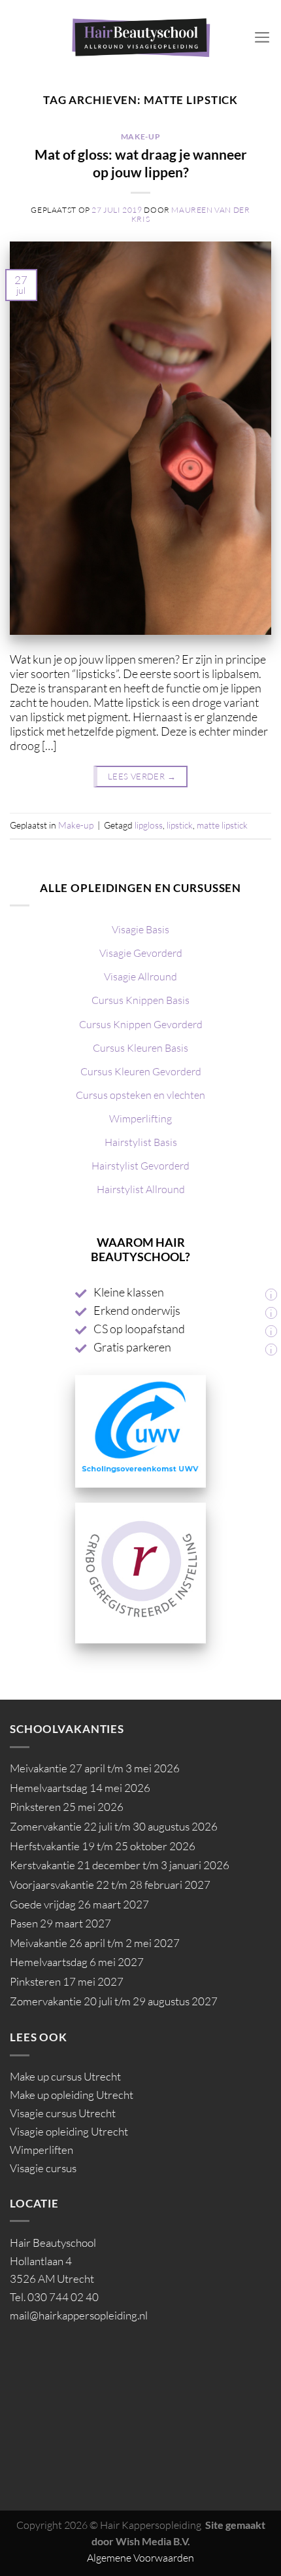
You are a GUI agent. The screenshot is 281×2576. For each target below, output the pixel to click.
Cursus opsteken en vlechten (140, 1095)
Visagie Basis (140, 929)
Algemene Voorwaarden (140, 2558)
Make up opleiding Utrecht (72, 2095)
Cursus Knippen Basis (140, 1000)
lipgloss (149, 825)
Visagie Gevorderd (141, 953)
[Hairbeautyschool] (141, 37)
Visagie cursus (43, 2168)
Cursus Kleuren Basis (140, 1048)
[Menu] (262, 37)
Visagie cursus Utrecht (63, 2113)
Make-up (140, 136)
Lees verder (142, 776)
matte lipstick (222, 825)
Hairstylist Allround (141, 1189)
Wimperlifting (140, 1118)
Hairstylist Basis (141, 1142)
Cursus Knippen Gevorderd (141, 1024)
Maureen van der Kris (191, 215)
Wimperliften (41, 2150)
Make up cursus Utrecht (65, 2076)
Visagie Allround (140, 976)
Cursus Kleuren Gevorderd (141, 1071)
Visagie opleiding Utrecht (69, 2131)
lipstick (180, 825)
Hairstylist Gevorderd (140, 1166)
